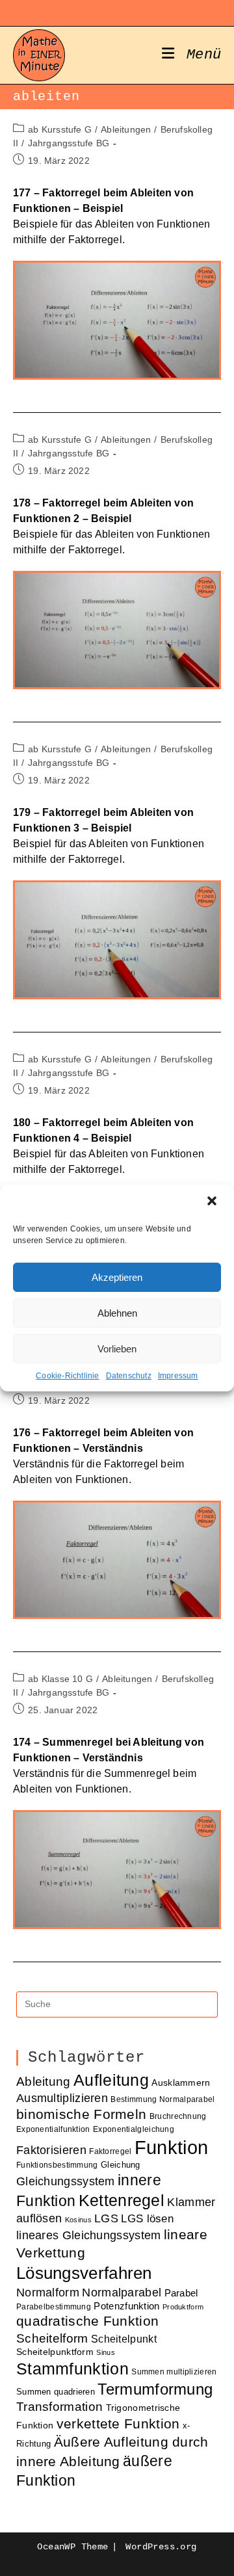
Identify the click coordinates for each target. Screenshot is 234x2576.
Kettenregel (122, 2200)
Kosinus (78, 2220)
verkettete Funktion (118, 2424)
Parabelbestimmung (54, 2307)
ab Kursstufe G (60, 129)
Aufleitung (111, 2080)
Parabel (181, 2293)
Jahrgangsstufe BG (69, 143)
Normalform (48, 2292)
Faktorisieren (51, 2150)
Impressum (178, 1376)
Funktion (171, 2147)
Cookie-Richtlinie (67, 1376)
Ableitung (44, 2082)
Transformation (59, 2407)
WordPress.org (161, 2547)
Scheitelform (52, 2338)
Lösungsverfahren (84, 2273)
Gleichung (121, 2165)
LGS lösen (147, 2219)
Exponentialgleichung (134, 2129)
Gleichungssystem (66, 2181)
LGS (106, 2218)
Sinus (106, 2352)
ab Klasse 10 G (60, 1679)
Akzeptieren (117, 1277)
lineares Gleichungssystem (89, 2235)
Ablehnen (117, 1313)
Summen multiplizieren (174, 2372)
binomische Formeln (81, 2114)
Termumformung (155, 2389)
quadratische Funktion (87, 2321)
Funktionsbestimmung (57, 2165)
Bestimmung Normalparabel (162, 2099)
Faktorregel (110, 2151)
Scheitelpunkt (124, 2339)
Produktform (183, 2307)
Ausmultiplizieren (62, 2098)
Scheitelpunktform (55, 2352)
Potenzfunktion (126, 2306)
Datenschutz (129, 1376)
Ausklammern (181, 2083)
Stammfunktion (72, 2369)
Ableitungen (126, 129)
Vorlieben (117, 1349)
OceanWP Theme (72, 2547)
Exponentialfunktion (53, 2129)
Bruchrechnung (178, 2116)
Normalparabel (122, 2293)
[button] (213, 1202)
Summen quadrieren (56, 2392)
